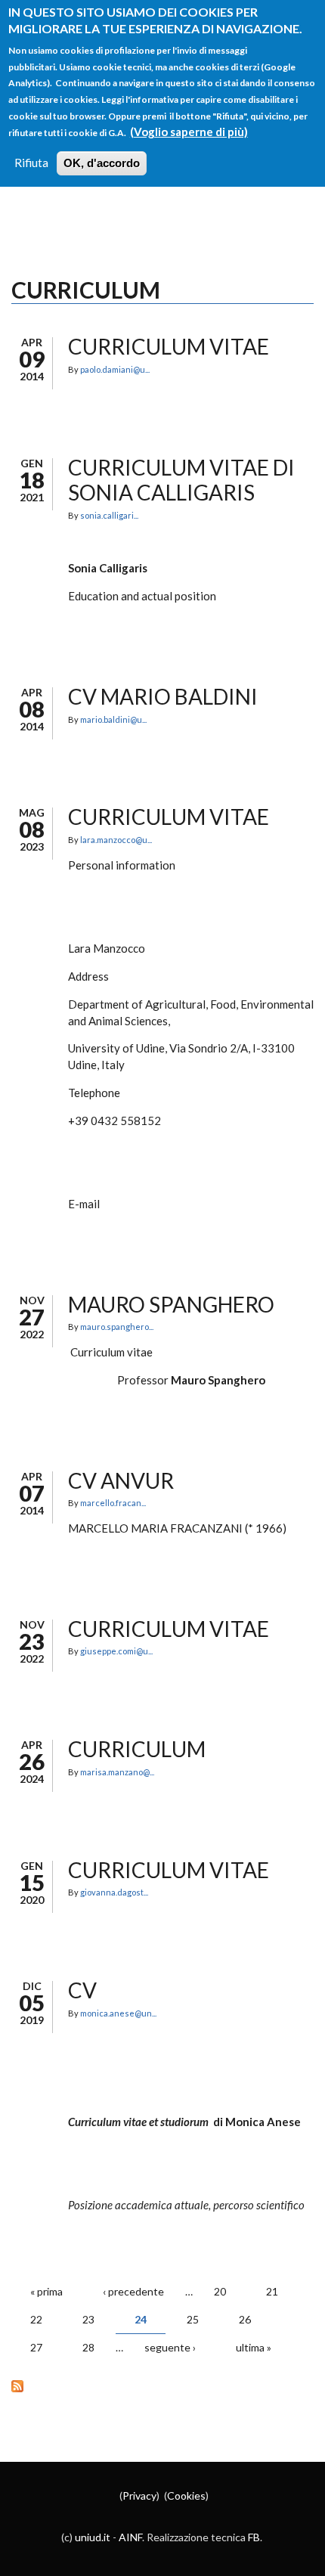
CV (82, 1990)
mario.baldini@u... (113, 719)
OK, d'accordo (102, 163)
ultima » (254, 2347)
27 (36, 2347)
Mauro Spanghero (171, 1304)
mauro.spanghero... (117, 1327)
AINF (130, 2537)
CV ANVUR (121, 1480)
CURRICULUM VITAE (169, 1870)
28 (88, 2347)
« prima (46, 2291)
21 (272, 2291)
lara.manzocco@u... (116, 840)
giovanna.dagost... (114, 1892)
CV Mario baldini (163, 696)
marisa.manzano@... (117, 1772)
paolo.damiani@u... (115, 369)
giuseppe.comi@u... (116, 1651)
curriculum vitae (169, 346)
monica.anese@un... (118, 2013)
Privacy (139, 2495)
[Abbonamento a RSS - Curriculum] (162, 2385)
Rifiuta (31, 163)
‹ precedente (133, 2291)
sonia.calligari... (109, 515)
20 (220, 2291)
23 (88, 2319)
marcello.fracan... (113, 1503)
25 (193, 2319)
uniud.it (93, 2537)
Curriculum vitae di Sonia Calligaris (181, 480)
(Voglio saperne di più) (189, 132)
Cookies (186, 2495)
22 (36, 2319)
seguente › (170, 2347)
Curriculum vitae (169, 817)
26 (245, 2319)
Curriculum (137, 1749)
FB (254, 2537)
